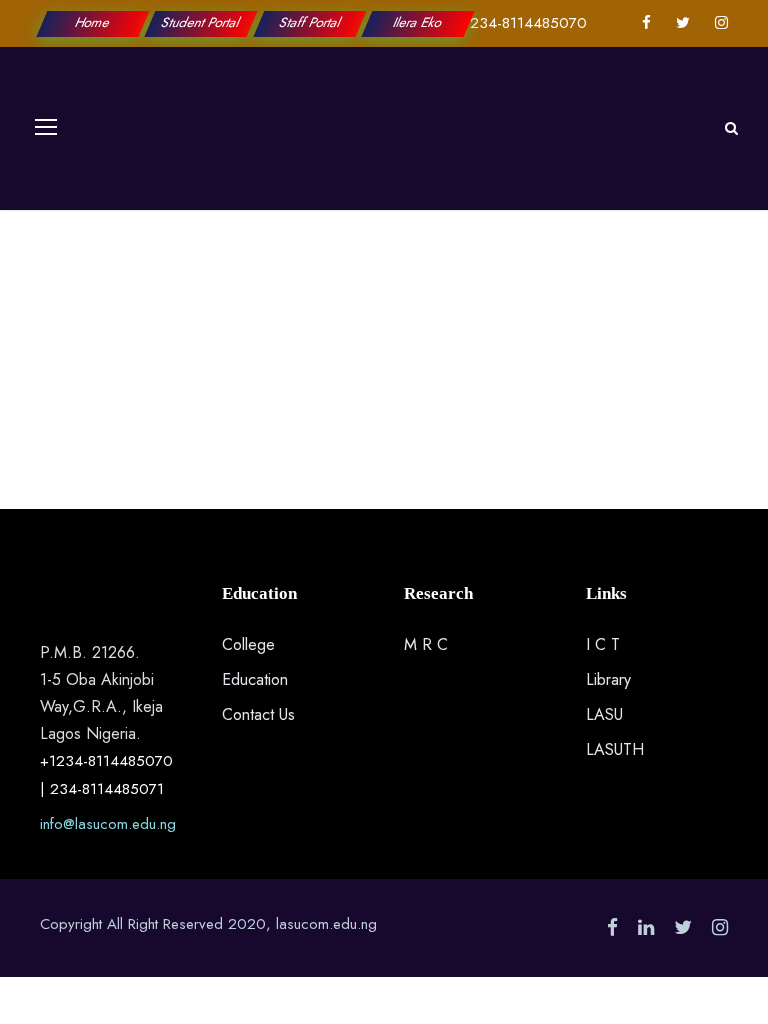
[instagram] (721, 23)
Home (93, 22)
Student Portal (202, 22)
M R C (426, 644)
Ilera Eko (418, 22)
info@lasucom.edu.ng (108, 824)
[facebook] (646, 23)
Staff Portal (309, 22)
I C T (603, 644)
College (248, 644)
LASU (604, 714)
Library (608, 679)
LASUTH (615, 749)
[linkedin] (646, 927)
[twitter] (683, 23)
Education (255, 679)
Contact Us (258, 714)
